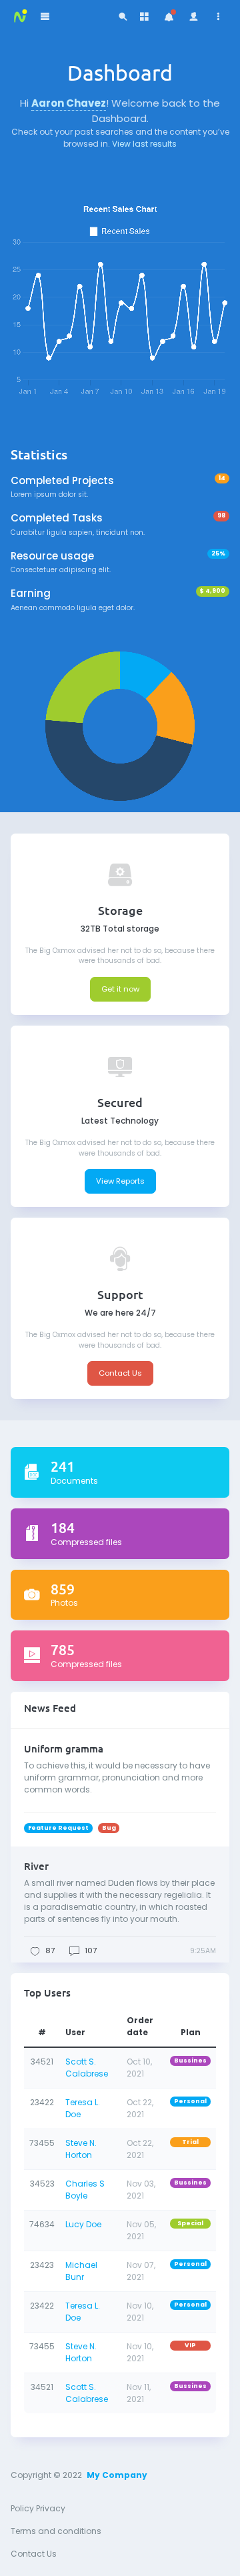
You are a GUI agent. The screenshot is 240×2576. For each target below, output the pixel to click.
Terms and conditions (56, 2531)
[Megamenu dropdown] (144, 17)
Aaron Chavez (69, 103)
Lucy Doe (83, 2224)
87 (50, 1951)
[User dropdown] (194, 17)
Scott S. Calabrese (87, 2068)
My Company (117, 2475)
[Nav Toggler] (45, 17)
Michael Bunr (81, 2271)
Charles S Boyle (85, 2190)
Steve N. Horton (81, 2149)
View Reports (120, 1181)
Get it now (120, 989)
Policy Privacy (38, 2508)
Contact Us (120, 1373)
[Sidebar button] (219, 17)
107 (91, 1951)
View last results (144, 144)
